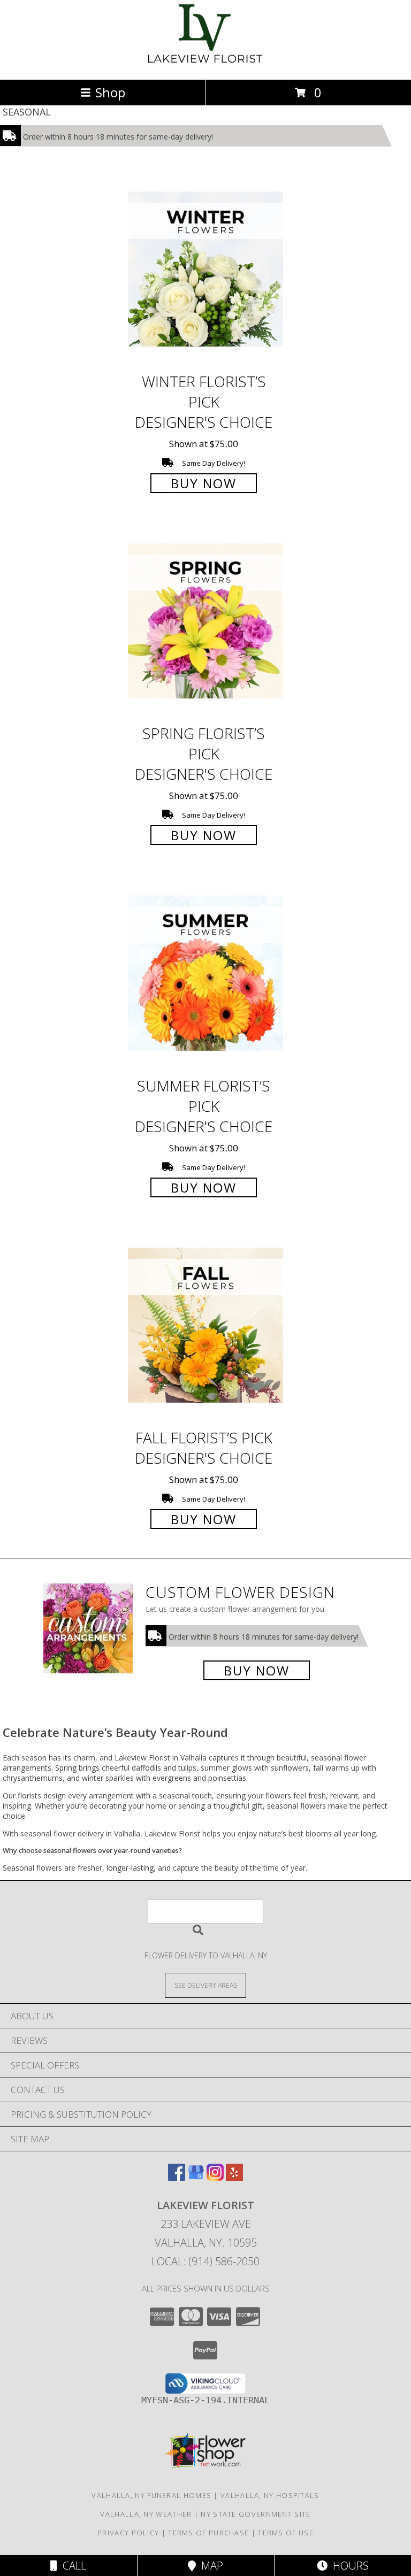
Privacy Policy (128, 2533)
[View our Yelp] (234, 2177)
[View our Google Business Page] (196, 2177)
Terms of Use (286, 2533)
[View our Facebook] (177, 2177)
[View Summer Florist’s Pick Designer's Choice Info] (205, 974)
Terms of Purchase (208, 2533)
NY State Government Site (256, 2514)
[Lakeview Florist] (206, 64)
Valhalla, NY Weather (146, 2514)
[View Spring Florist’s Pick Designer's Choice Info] (205, 622)
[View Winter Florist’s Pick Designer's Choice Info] (205, 270)
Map (210, 2566)
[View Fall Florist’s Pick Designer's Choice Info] (205, 1326)
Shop (110, 92)
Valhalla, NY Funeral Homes (151, 2495)
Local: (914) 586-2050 (205, 2261)
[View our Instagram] (215, 2177)
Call (72, 2566)
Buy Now (204, 483)
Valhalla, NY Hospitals (270, 2495)
